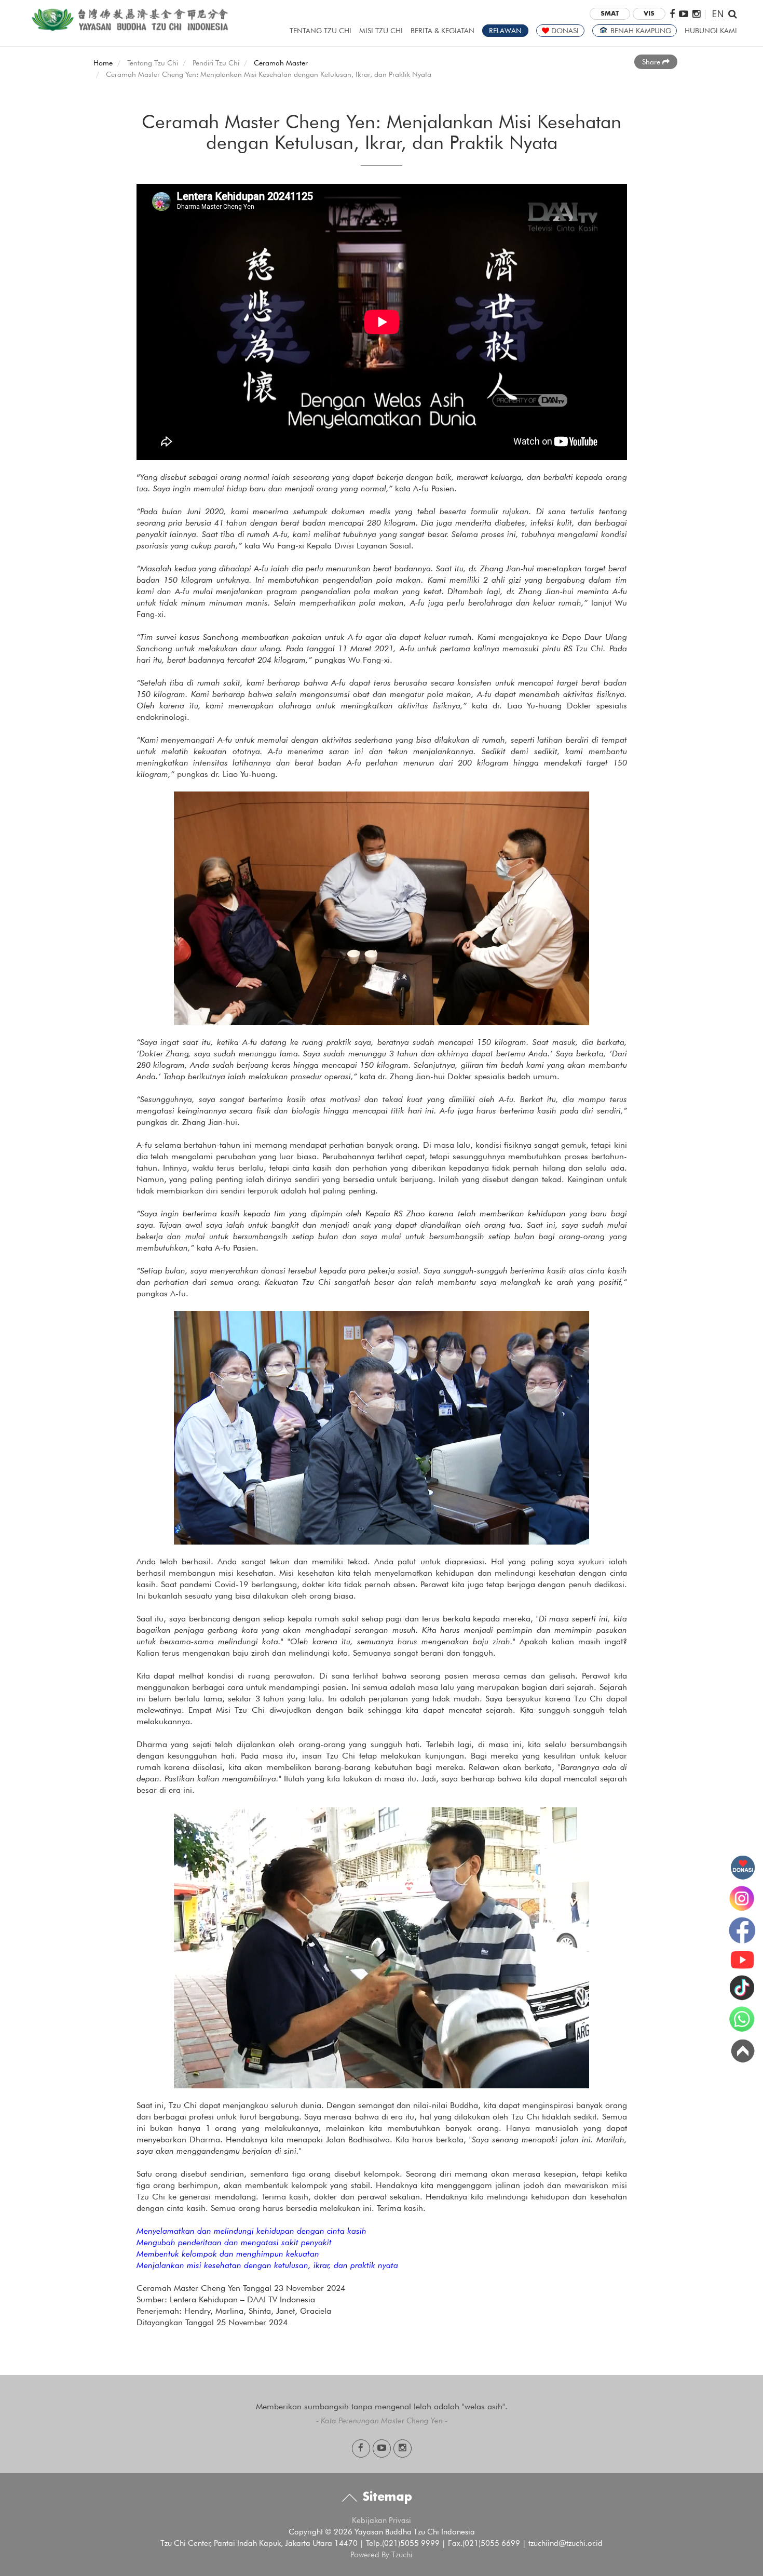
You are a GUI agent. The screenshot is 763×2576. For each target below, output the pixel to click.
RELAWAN (505, 31)
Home (103, 63)
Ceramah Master (281, 63)
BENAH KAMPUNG (640, 31)
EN (718, 13)
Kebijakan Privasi (382, 2520)
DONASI (564, 31)
